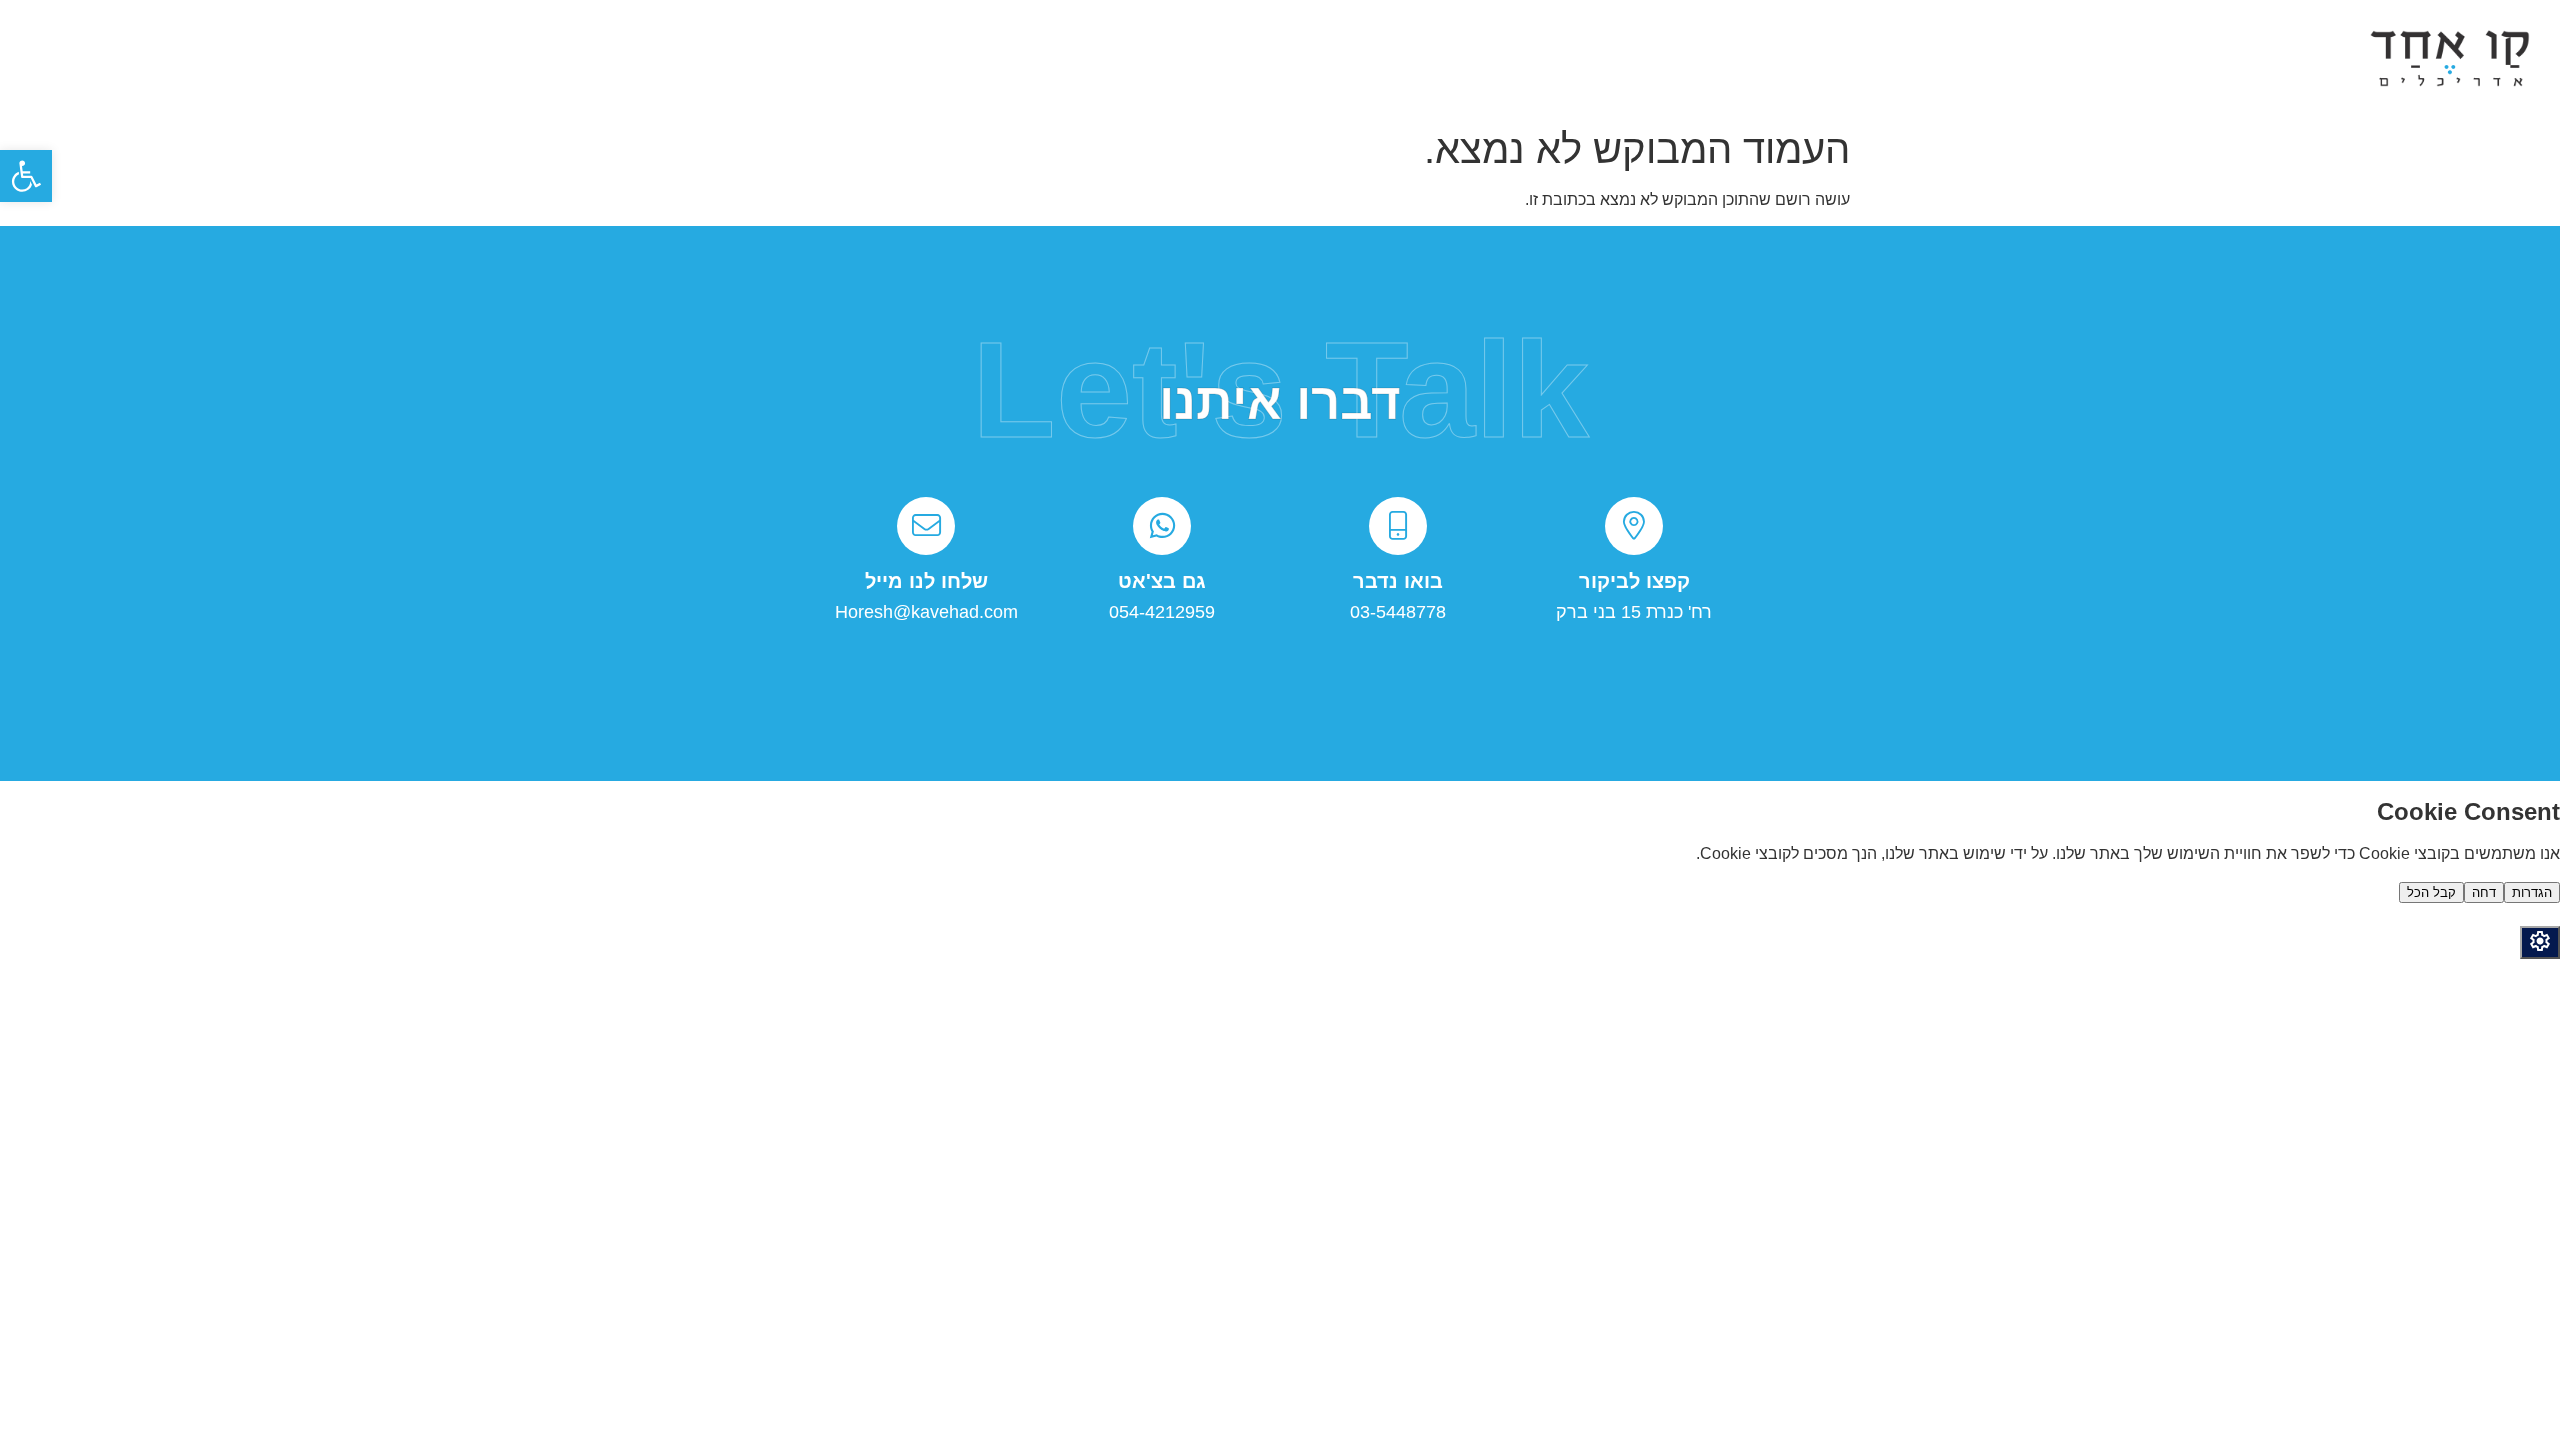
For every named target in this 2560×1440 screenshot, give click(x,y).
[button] (26, 176)
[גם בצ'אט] (1162, 526)
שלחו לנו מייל (926, 581)
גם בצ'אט (1162, 581)
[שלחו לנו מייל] (926, 526)
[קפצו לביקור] (1634, 526)
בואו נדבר (1398, 581)
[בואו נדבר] (1398, 526)
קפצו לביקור (1634, 581)
